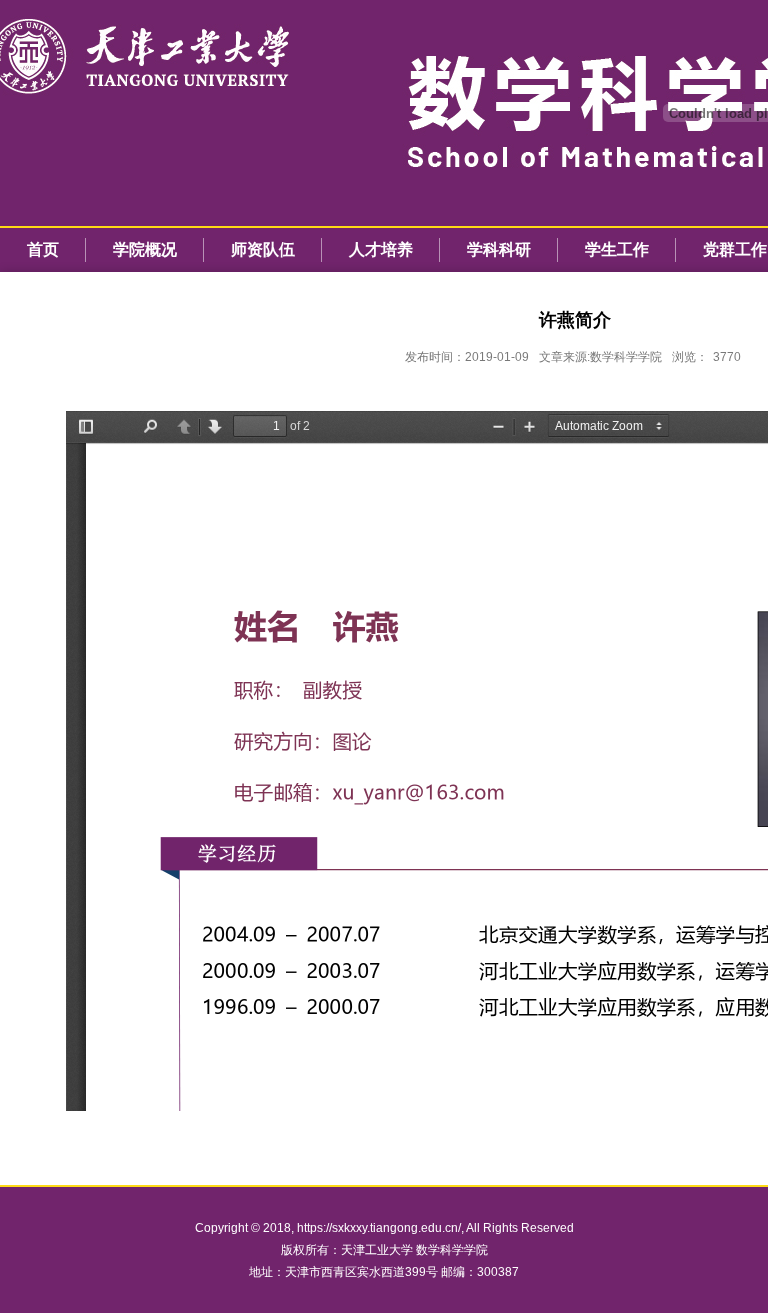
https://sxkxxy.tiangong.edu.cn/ (379, 1228)
